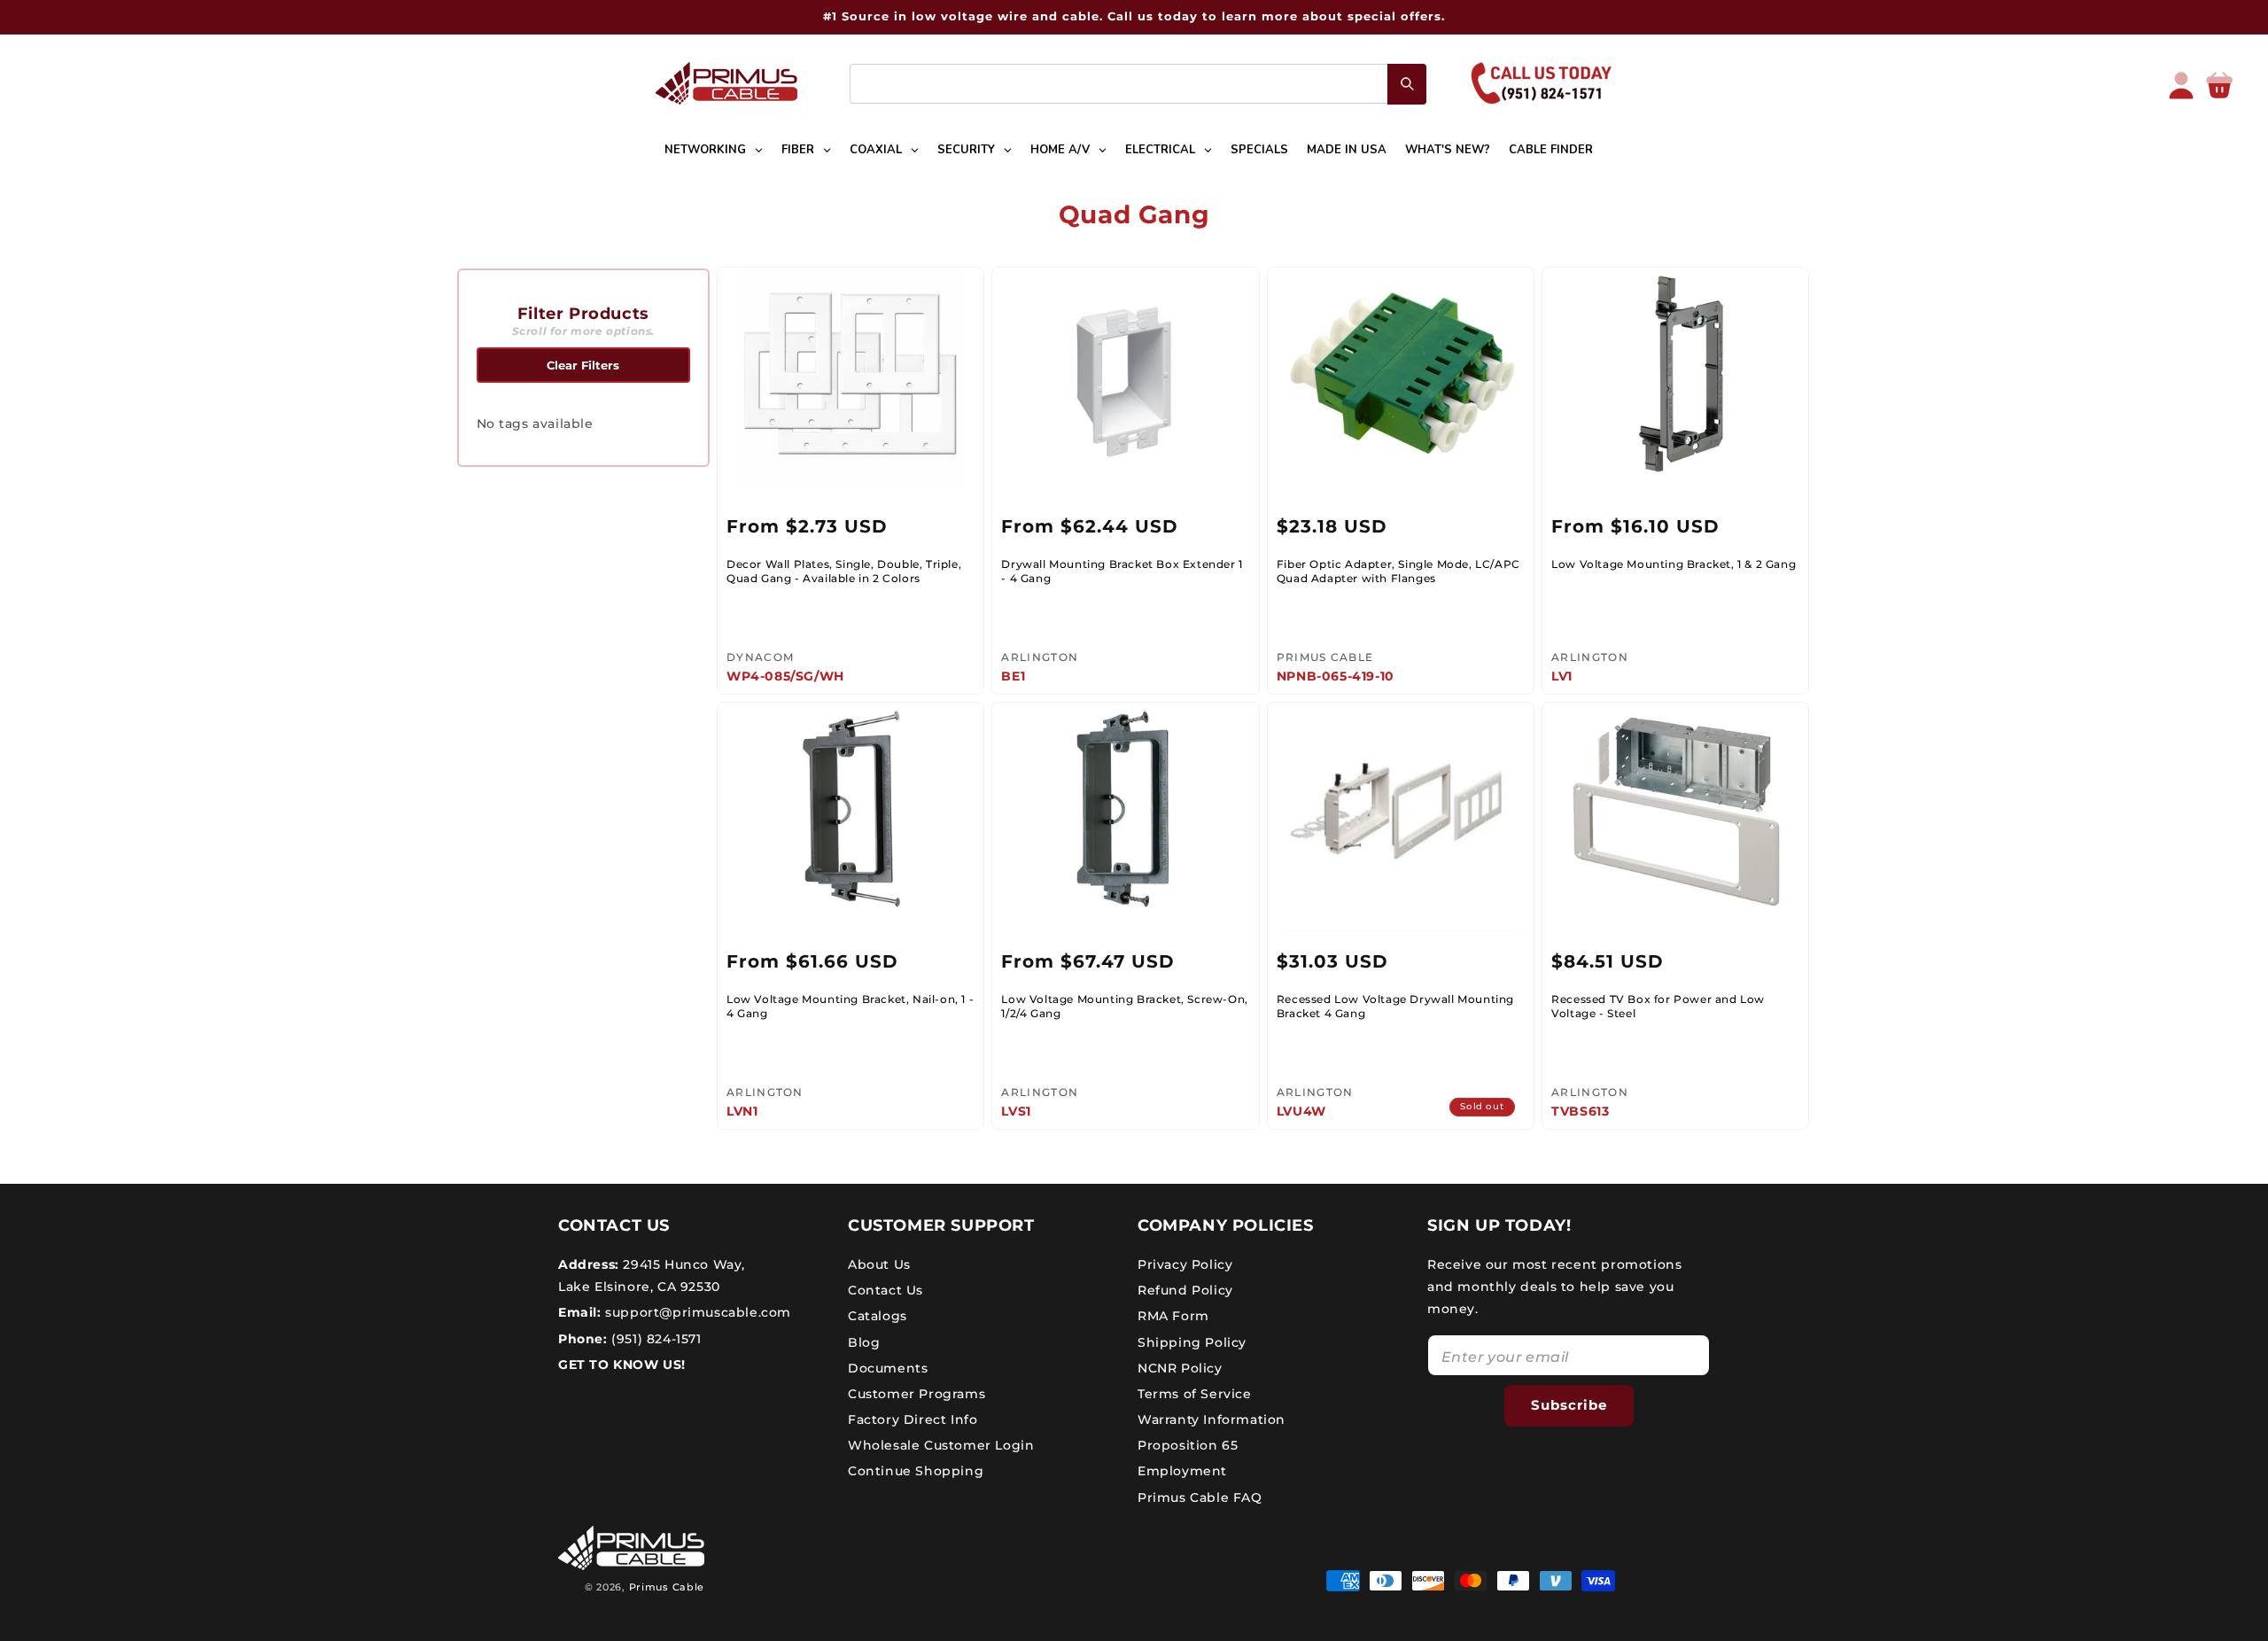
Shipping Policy (1192, 1342)
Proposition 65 (1188, 1445)
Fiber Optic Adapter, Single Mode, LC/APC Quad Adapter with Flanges (1398, 571)
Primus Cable (667, 1587)
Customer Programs (917, 1394)
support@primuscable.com (696, 1312)
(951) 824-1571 (655, 1339)
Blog (864, 1342)
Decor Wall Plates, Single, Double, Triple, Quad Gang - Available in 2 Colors (844, 571)
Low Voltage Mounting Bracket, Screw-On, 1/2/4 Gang (1124, 1006)
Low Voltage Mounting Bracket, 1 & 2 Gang (1674, 564)
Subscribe (1569, 1405)
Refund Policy (1185, 1290)
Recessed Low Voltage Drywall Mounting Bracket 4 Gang (1395, 1006)
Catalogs (878, 1316)
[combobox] (1138, 84)
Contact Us (885, 1290)
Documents (888, 1368)
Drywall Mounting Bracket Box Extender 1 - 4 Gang (1122, 571)
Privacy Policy (1185, 1264)
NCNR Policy (1180, 1368)
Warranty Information (1212, 1419)
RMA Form (1173, 1316)
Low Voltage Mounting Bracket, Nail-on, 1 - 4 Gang (850, 1006)
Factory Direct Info (913, 1419)
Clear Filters (583, 365)
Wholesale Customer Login (941, 1445)
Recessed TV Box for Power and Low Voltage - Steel (1658, 1006)
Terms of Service (1195, 1394)
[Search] (1407, 84)
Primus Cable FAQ (1200, 1497)
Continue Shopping (916, 1472)
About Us (879, 1264)
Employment (1182, 1472)
